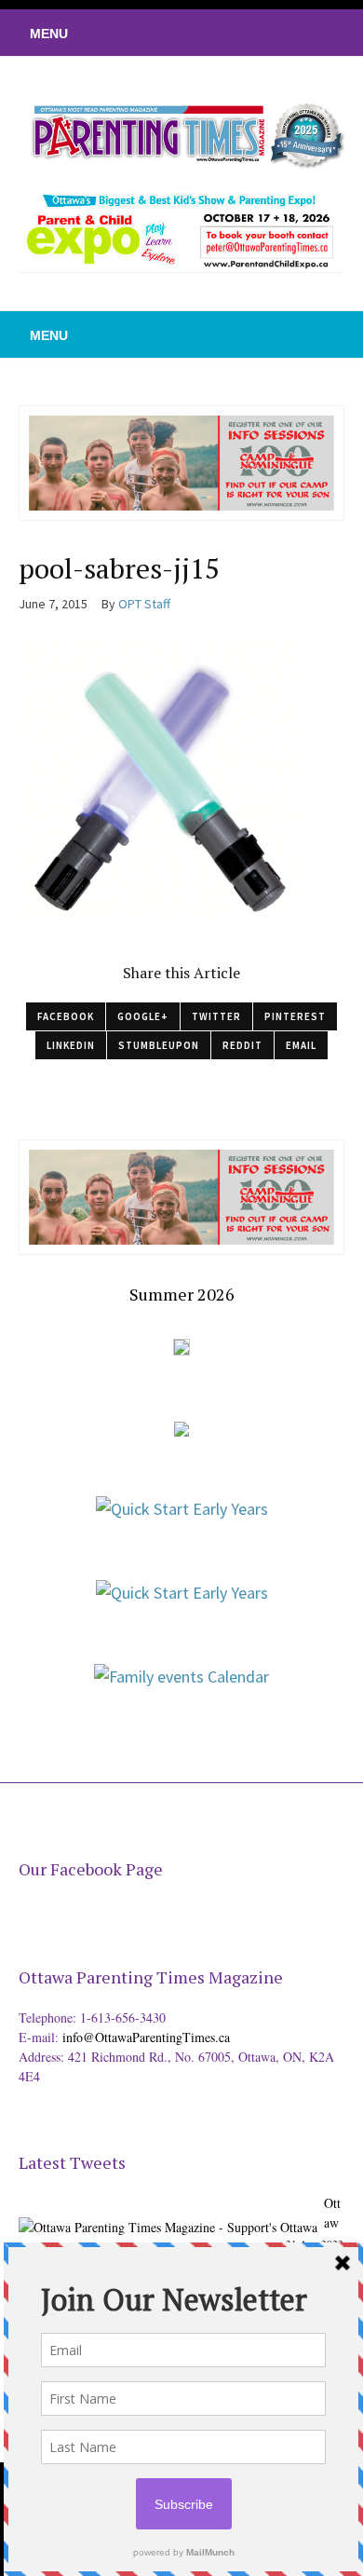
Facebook (66, 1016)
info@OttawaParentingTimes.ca (146, 2037)
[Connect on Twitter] (265, 33)
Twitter (216, 1016)
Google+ (143, 1016)
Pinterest (295, 1016)
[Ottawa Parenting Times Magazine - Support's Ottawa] (168, 2213)
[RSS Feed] (237, 33)
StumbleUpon (159, 1045)
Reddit (242, 1045)
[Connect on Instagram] (321, 33)
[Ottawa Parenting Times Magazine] (181, 133)
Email (301, 1045)
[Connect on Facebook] (293, 33)
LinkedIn (71, 1045)
